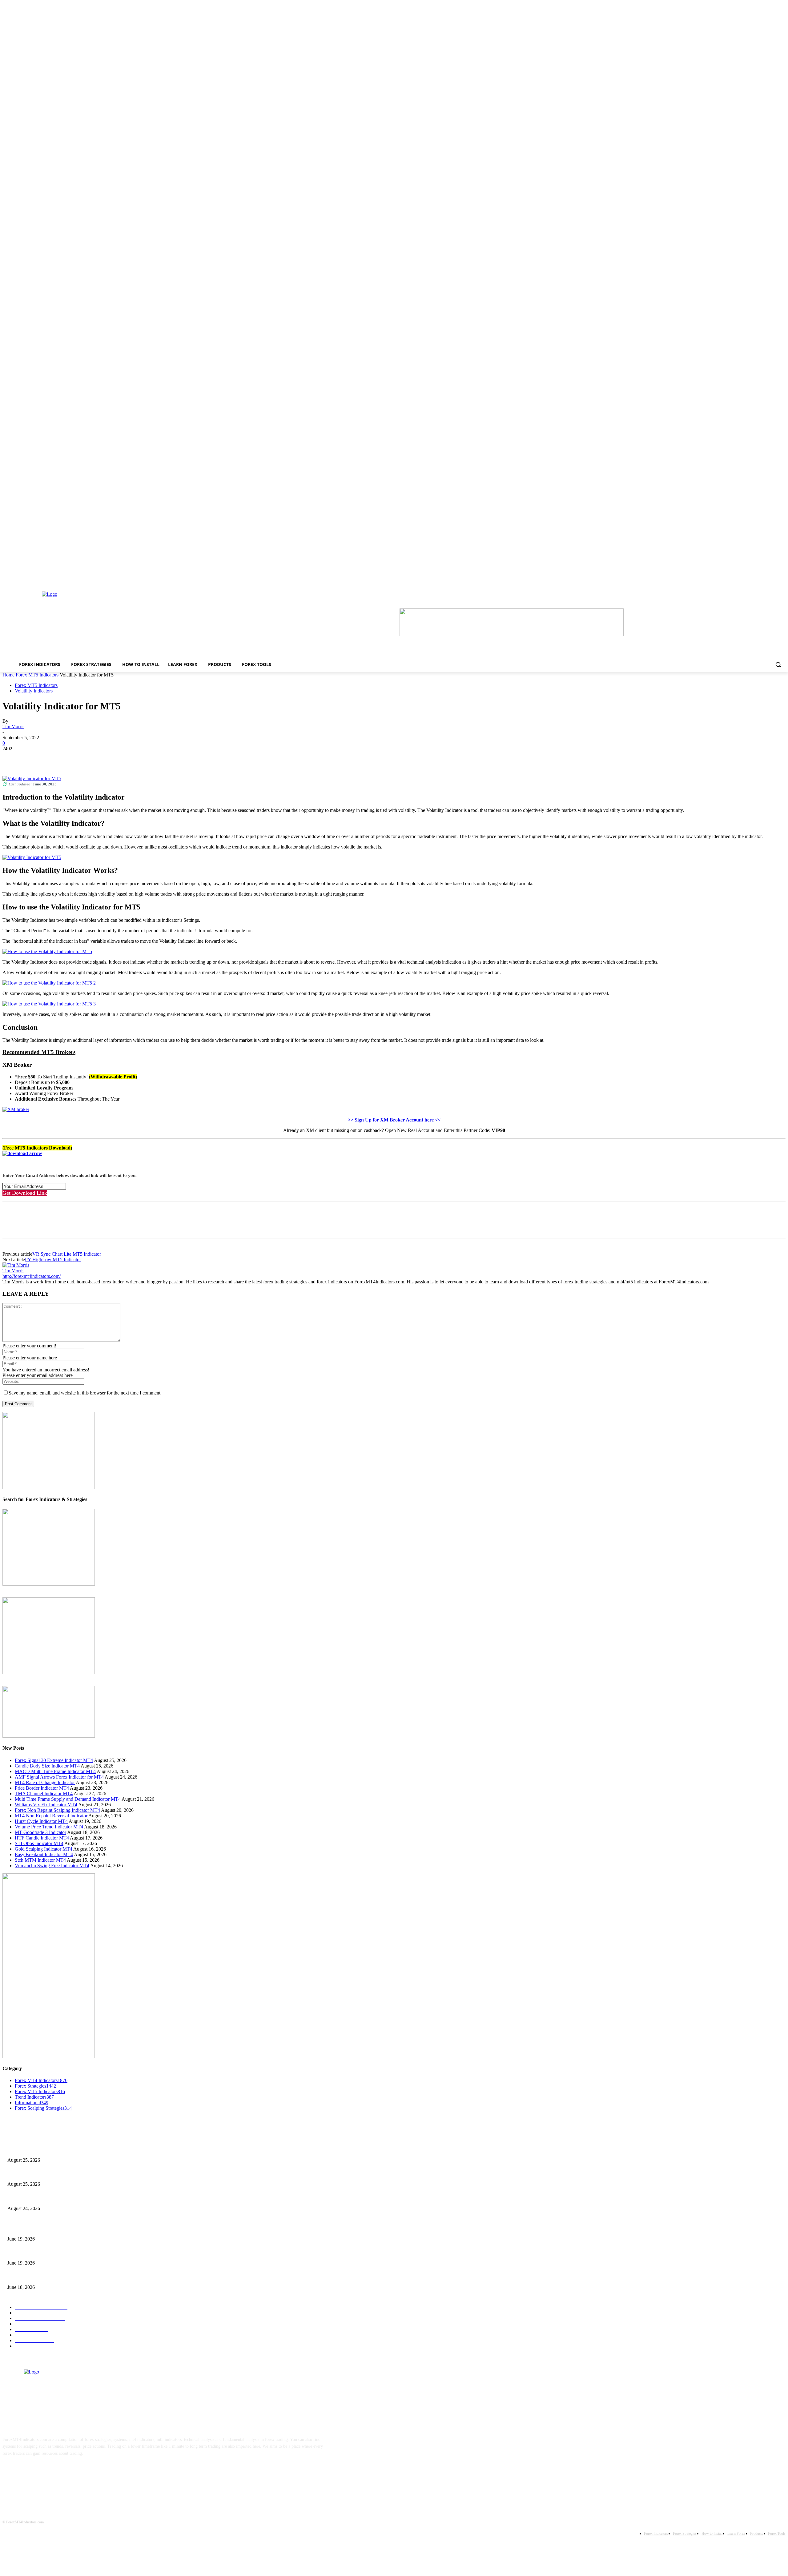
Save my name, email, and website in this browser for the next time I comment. (85, 1393)
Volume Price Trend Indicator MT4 (49, 1827)
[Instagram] (30, 2472)
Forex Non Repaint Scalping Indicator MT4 (57, 1810)
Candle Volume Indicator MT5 (34, 2253)
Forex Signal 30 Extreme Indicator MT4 (54, 1760)
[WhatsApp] (79, 758)
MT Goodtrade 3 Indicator (40, 1832)
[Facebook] (13, 758)
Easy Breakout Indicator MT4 (44, 1854)
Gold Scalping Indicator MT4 (44, 1849)
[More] (102, 758)
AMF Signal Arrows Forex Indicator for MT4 (59, 1777)
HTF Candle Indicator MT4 (42, 1838)
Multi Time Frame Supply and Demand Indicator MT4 (68, 1799)
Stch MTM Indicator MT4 (40, 1860)
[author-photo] (16, 1265)
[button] (778, 664)
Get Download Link (25, 1193)
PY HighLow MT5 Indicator (53, 1260)
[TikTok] (49, 2472)
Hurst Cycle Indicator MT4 (41, 1821)
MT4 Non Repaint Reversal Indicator (51, 1816)
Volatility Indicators (34, 691)
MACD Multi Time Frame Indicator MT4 (55, 1771)
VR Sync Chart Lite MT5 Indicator (67, 1254)
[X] (35, 758)
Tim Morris (13, 726)
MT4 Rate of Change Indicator (45, 1782)
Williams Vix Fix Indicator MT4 (46, 1805)
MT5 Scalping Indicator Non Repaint (40, 2277)
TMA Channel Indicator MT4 (44, 1794)
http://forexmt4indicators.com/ (32, 1276)
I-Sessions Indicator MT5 (30, 2229)
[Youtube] (68, 2472)
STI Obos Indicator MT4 (39, 1843)
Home (8, 675)
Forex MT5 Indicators (37, 675)
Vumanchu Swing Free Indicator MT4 (52, 1866)
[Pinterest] (57, 758)
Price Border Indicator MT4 (42, 1788)
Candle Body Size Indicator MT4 (47, 1766)
